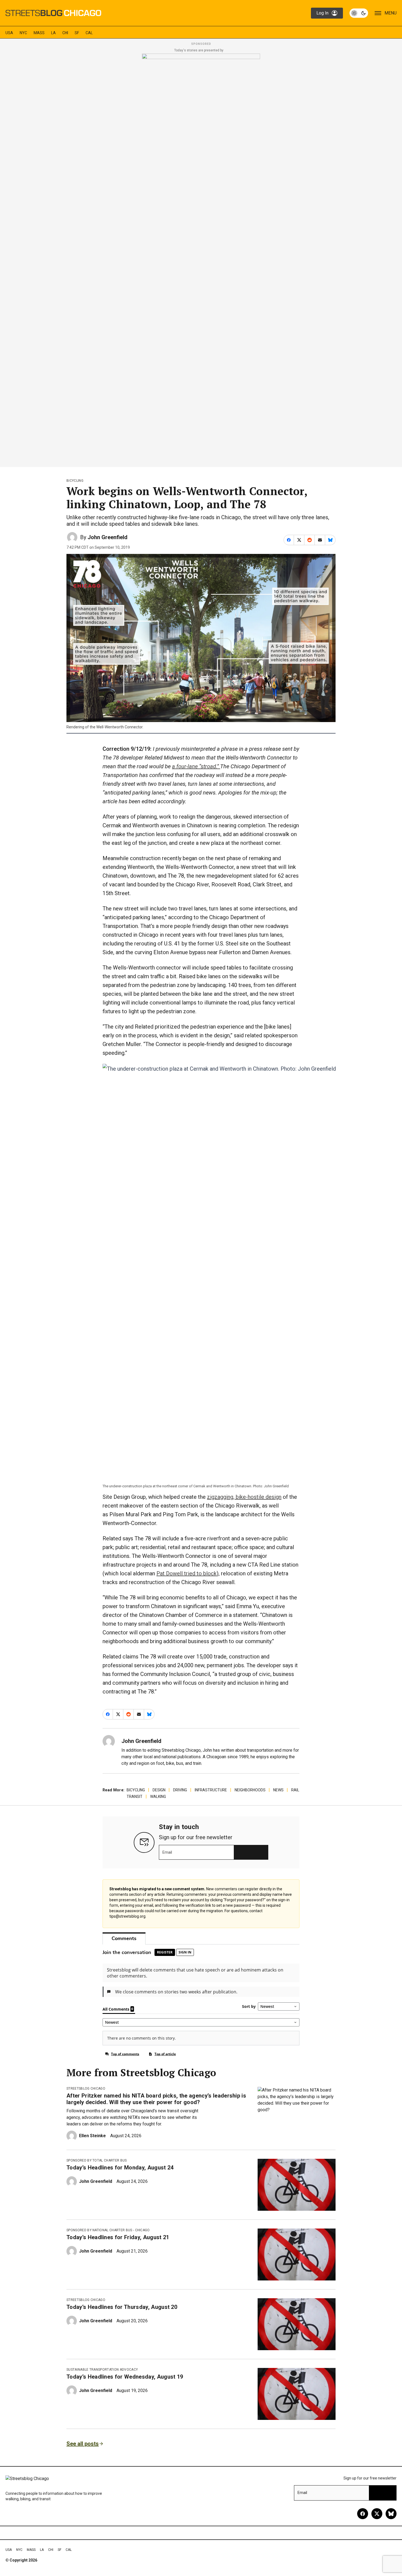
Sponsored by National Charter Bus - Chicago (108, 2230)
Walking (158, 1797)
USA (9, 33)
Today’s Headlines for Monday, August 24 (120, 2168)
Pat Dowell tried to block (187, 1573)
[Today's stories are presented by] (201, 259)
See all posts (83, 2444)
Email (167, 1852)
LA (53, 33)
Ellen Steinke (92, 2136)
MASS (39, 33)
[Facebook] (363, 2514)
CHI (65, 33)
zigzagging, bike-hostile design (244, 1497)
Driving (180, 1790)
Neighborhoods (250, 1790)
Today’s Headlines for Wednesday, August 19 (125, 2377)
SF (77, 33)
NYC (23, 33)
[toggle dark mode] (359, 13)
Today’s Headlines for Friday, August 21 (118, 2237)
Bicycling (75, 481)
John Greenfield (107, 537)
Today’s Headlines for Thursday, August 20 (122, 2307)
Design (159, 1790)
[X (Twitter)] (377, 2514)
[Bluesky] (391, 2514)
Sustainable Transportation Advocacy (102, 2370)
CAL (89, 33)
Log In (322, 13)
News (278, 1790)
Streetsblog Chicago (86, 2089)
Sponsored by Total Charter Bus (97, 2160)
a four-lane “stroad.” (196, 766)
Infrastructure (211, 1790)
